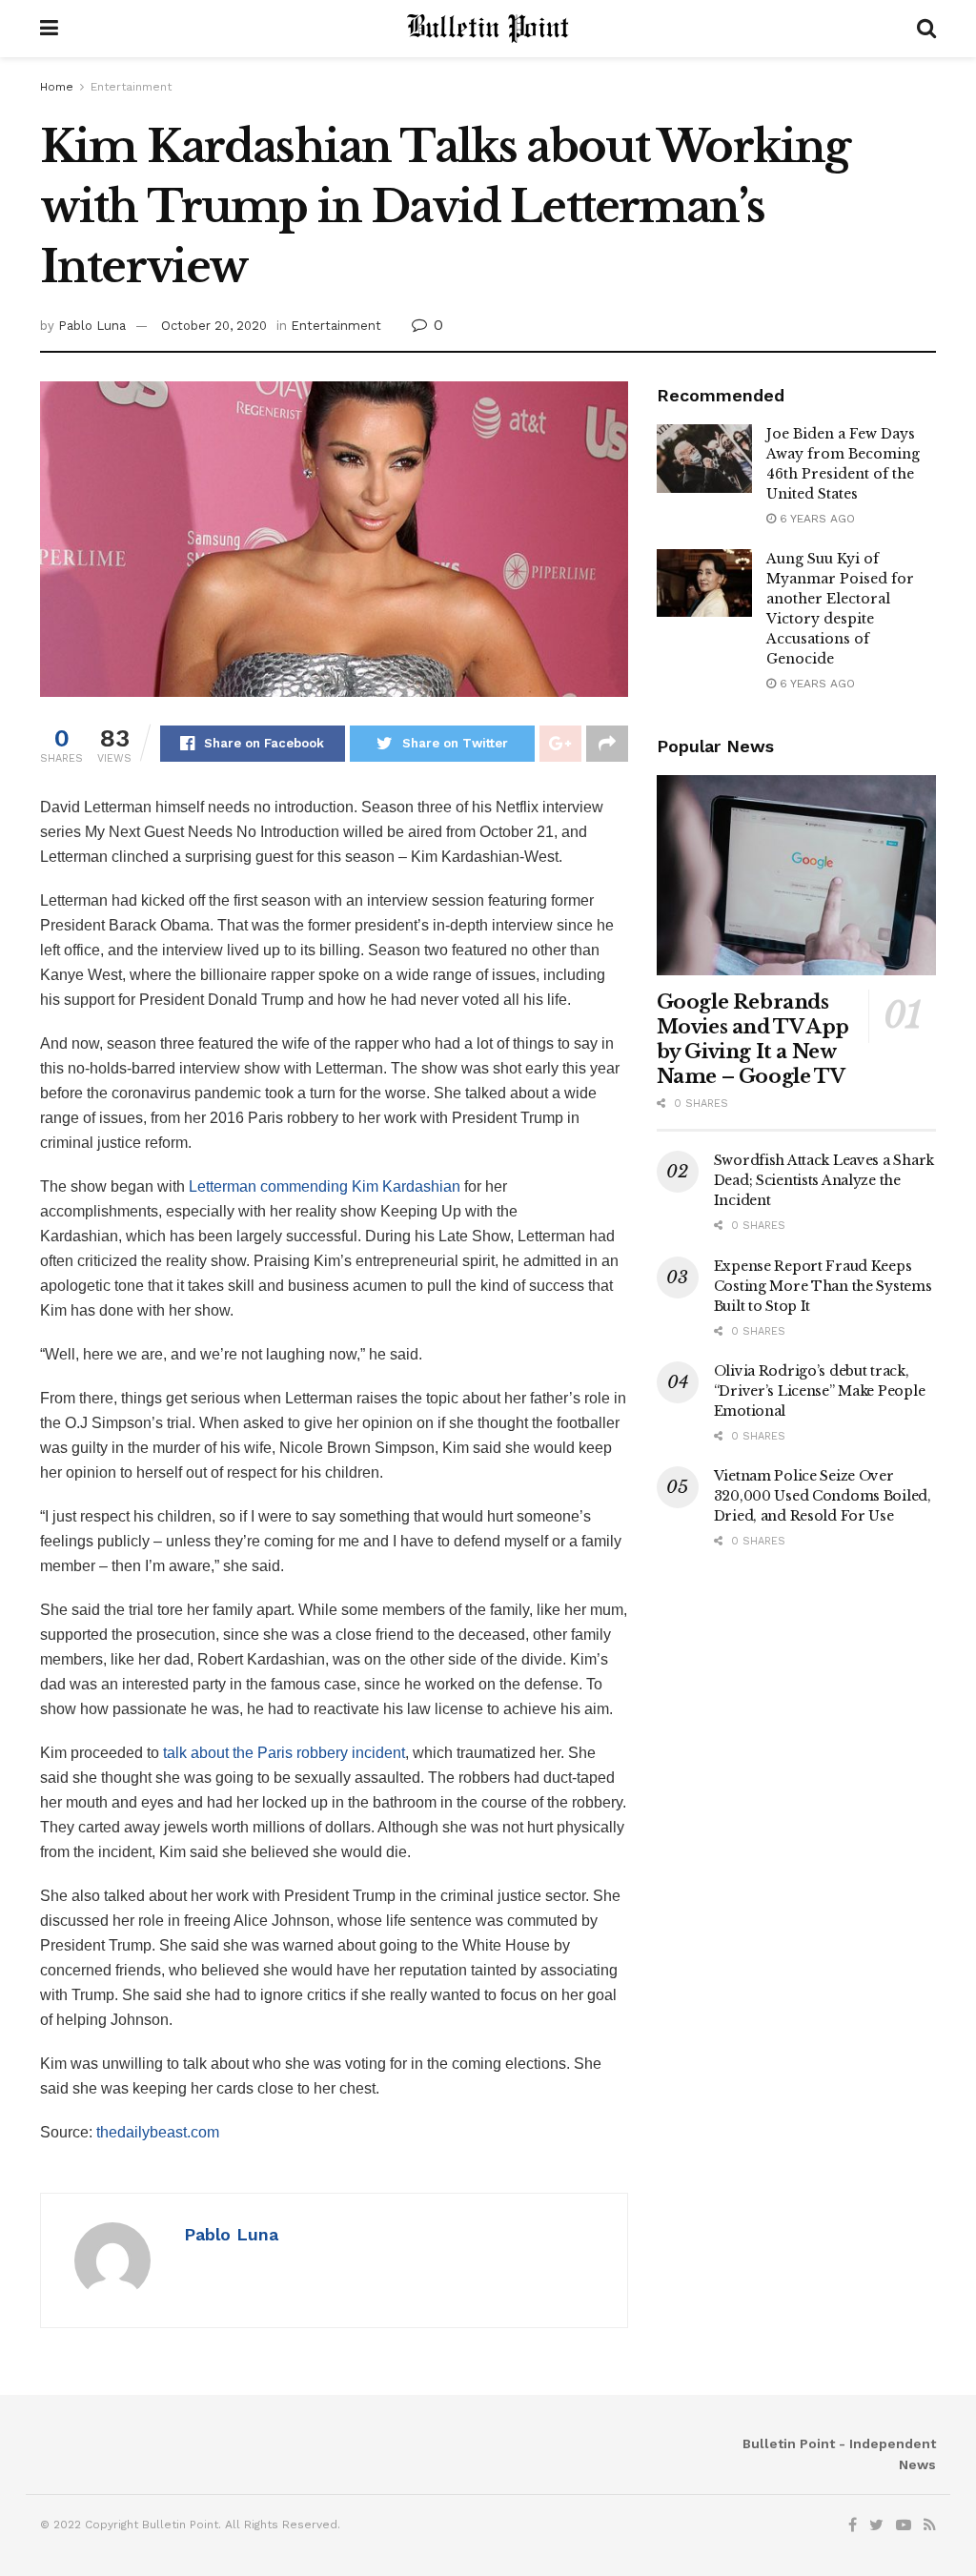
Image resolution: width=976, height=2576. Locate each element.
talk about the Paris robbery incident (284, 1753)
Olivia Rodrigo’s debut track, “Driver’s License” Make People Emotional (820, 1391)
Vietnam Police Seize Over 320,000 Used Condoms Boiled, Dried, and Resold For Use (823, 1496)
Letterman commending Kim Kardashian (325, 1186)
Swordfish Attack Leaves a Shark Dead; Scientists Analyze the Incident (824, 1180)
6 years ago (815, 519)
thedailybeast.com (158, 2132)
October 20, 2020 (214, 326)
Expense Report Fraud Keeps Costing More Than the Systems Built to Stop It (823, 1286)
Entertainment (131, 87)
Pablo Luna (92, 326)
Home (57, 87)
